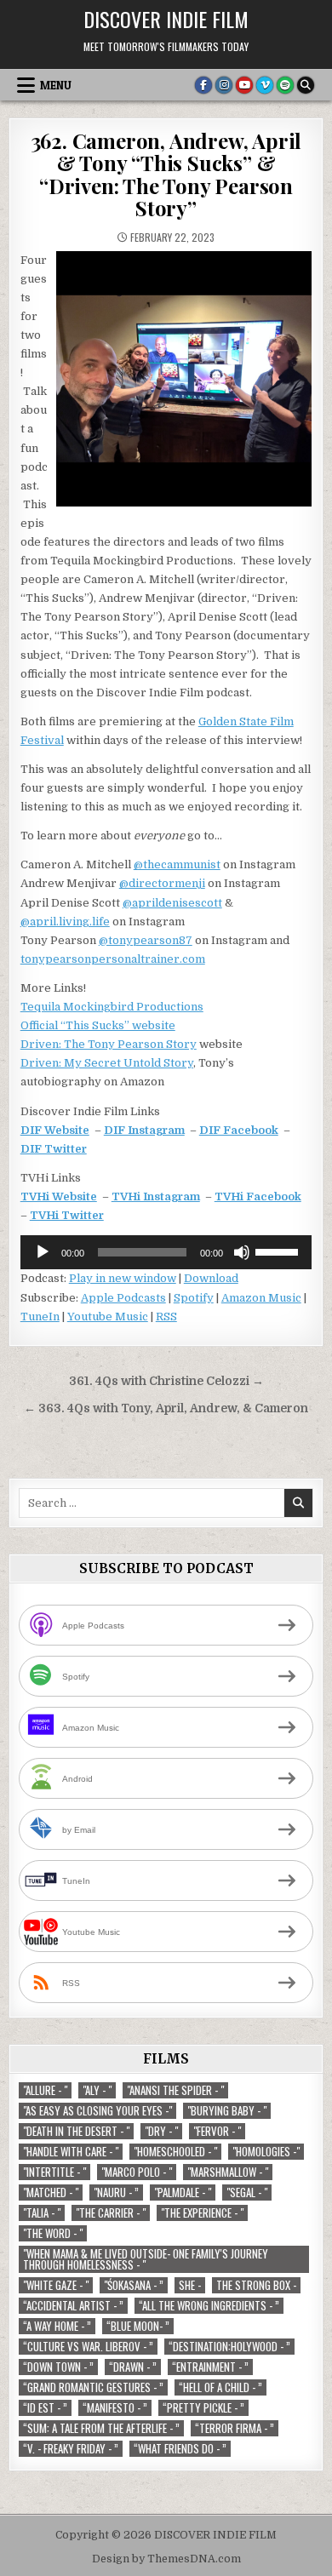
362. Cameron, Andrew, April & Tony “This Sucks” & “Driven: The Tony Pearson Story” (166, 174)
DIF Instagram (144, 1130)
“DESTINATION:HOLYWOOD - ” (229, 2347)
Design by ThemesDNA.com (166, 2559)
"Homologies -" (266, 2152)
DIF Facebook (239, 1130)
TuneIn (40, 1317)
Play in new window (123, 1278)
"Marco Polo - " (137, 2172)
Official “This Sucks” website (98, 1025)
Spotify (194, 1298)
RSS (166, 1317)
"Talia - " (42, 2213)
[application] (166, 1252)
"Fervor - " (217, 2131)
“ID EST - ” (45, 2408)
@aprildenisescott (172, 903)
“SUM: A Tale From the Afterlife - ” (101, 2428)
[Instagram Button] (224, 85)
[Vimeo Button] (265, 85)
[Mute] (242, 1252)
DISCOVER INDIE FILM (166, 19)
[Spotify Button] (285, 85)
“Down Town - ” (58, 2367)
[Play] (43, 1252)
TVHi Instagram (156, 1196)
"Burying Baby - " (227, 2111)
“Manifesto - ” (115, 2408)
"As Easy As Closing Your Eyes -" (97, 2111)
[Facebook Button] (203, 85)
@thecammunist (177, 864)
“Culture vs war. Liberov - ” (88, 2347)
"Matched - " (51, 2192)
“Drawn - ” (133, 2367)
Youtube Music (108, 1317)
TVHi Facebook (258, 1196)
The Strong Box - (256, 2285)
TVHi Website (59, 1196)
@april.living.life (65, 922)
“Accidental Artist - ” (73, 2306)
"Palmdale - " (183, 2192)
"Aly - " (97, 2090)
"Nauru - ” (116, 2192)
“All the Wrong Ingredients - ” (209, 2306)
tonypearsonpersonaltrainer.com (113, 959)
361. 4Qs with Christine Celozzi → (166, 1381)
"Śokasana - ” (134, 2285)
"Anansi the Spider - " (175, 2090)
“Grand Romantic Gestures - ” (93, 2387)
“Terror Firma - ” (235, 2428)
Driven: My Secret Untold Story (107, 1063)
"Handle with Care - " (71, 2152)
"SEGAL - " (247, 2192)
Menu (56, 85)
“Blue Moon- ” (138, 2326)
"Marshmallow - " (228, 2172)
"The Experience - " (202, 2213)
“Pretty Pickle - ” (203, 2408)
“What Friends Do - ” (180, 2449)
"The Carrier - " (111, 2213)
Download (211, 1278)
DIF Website (55, 1130)
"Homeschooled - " (175, 2152)
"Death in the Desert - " (76, 2131)
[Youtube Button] (244, 85)
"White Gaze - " (56, 2285)
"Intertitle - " (54, 2172)
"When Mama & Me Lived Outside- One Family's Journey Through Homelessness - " (146, 2259)
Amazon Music (261, 1298)
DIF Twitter (54, 1149)
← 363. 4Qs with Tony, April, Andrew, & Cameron (166, 1408)
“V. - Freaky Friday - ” (71, 2449)
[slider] (279, 1251)
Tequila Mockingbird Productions (112, 1007)
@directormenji (162, 883)
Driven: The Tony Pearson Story (109, 1044)
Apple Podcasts (123, 1298)
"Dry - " (161, 2131)
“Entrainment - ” (210, 2367)
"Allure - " (45, 2090)
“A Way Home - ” (57, 2326)
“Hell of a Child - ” (220, 2387)
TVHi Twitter (67, 1215)
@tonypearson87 (146, 940)
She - (190, 2285)
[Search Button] (306, 85)
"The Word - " (53, 2233)
